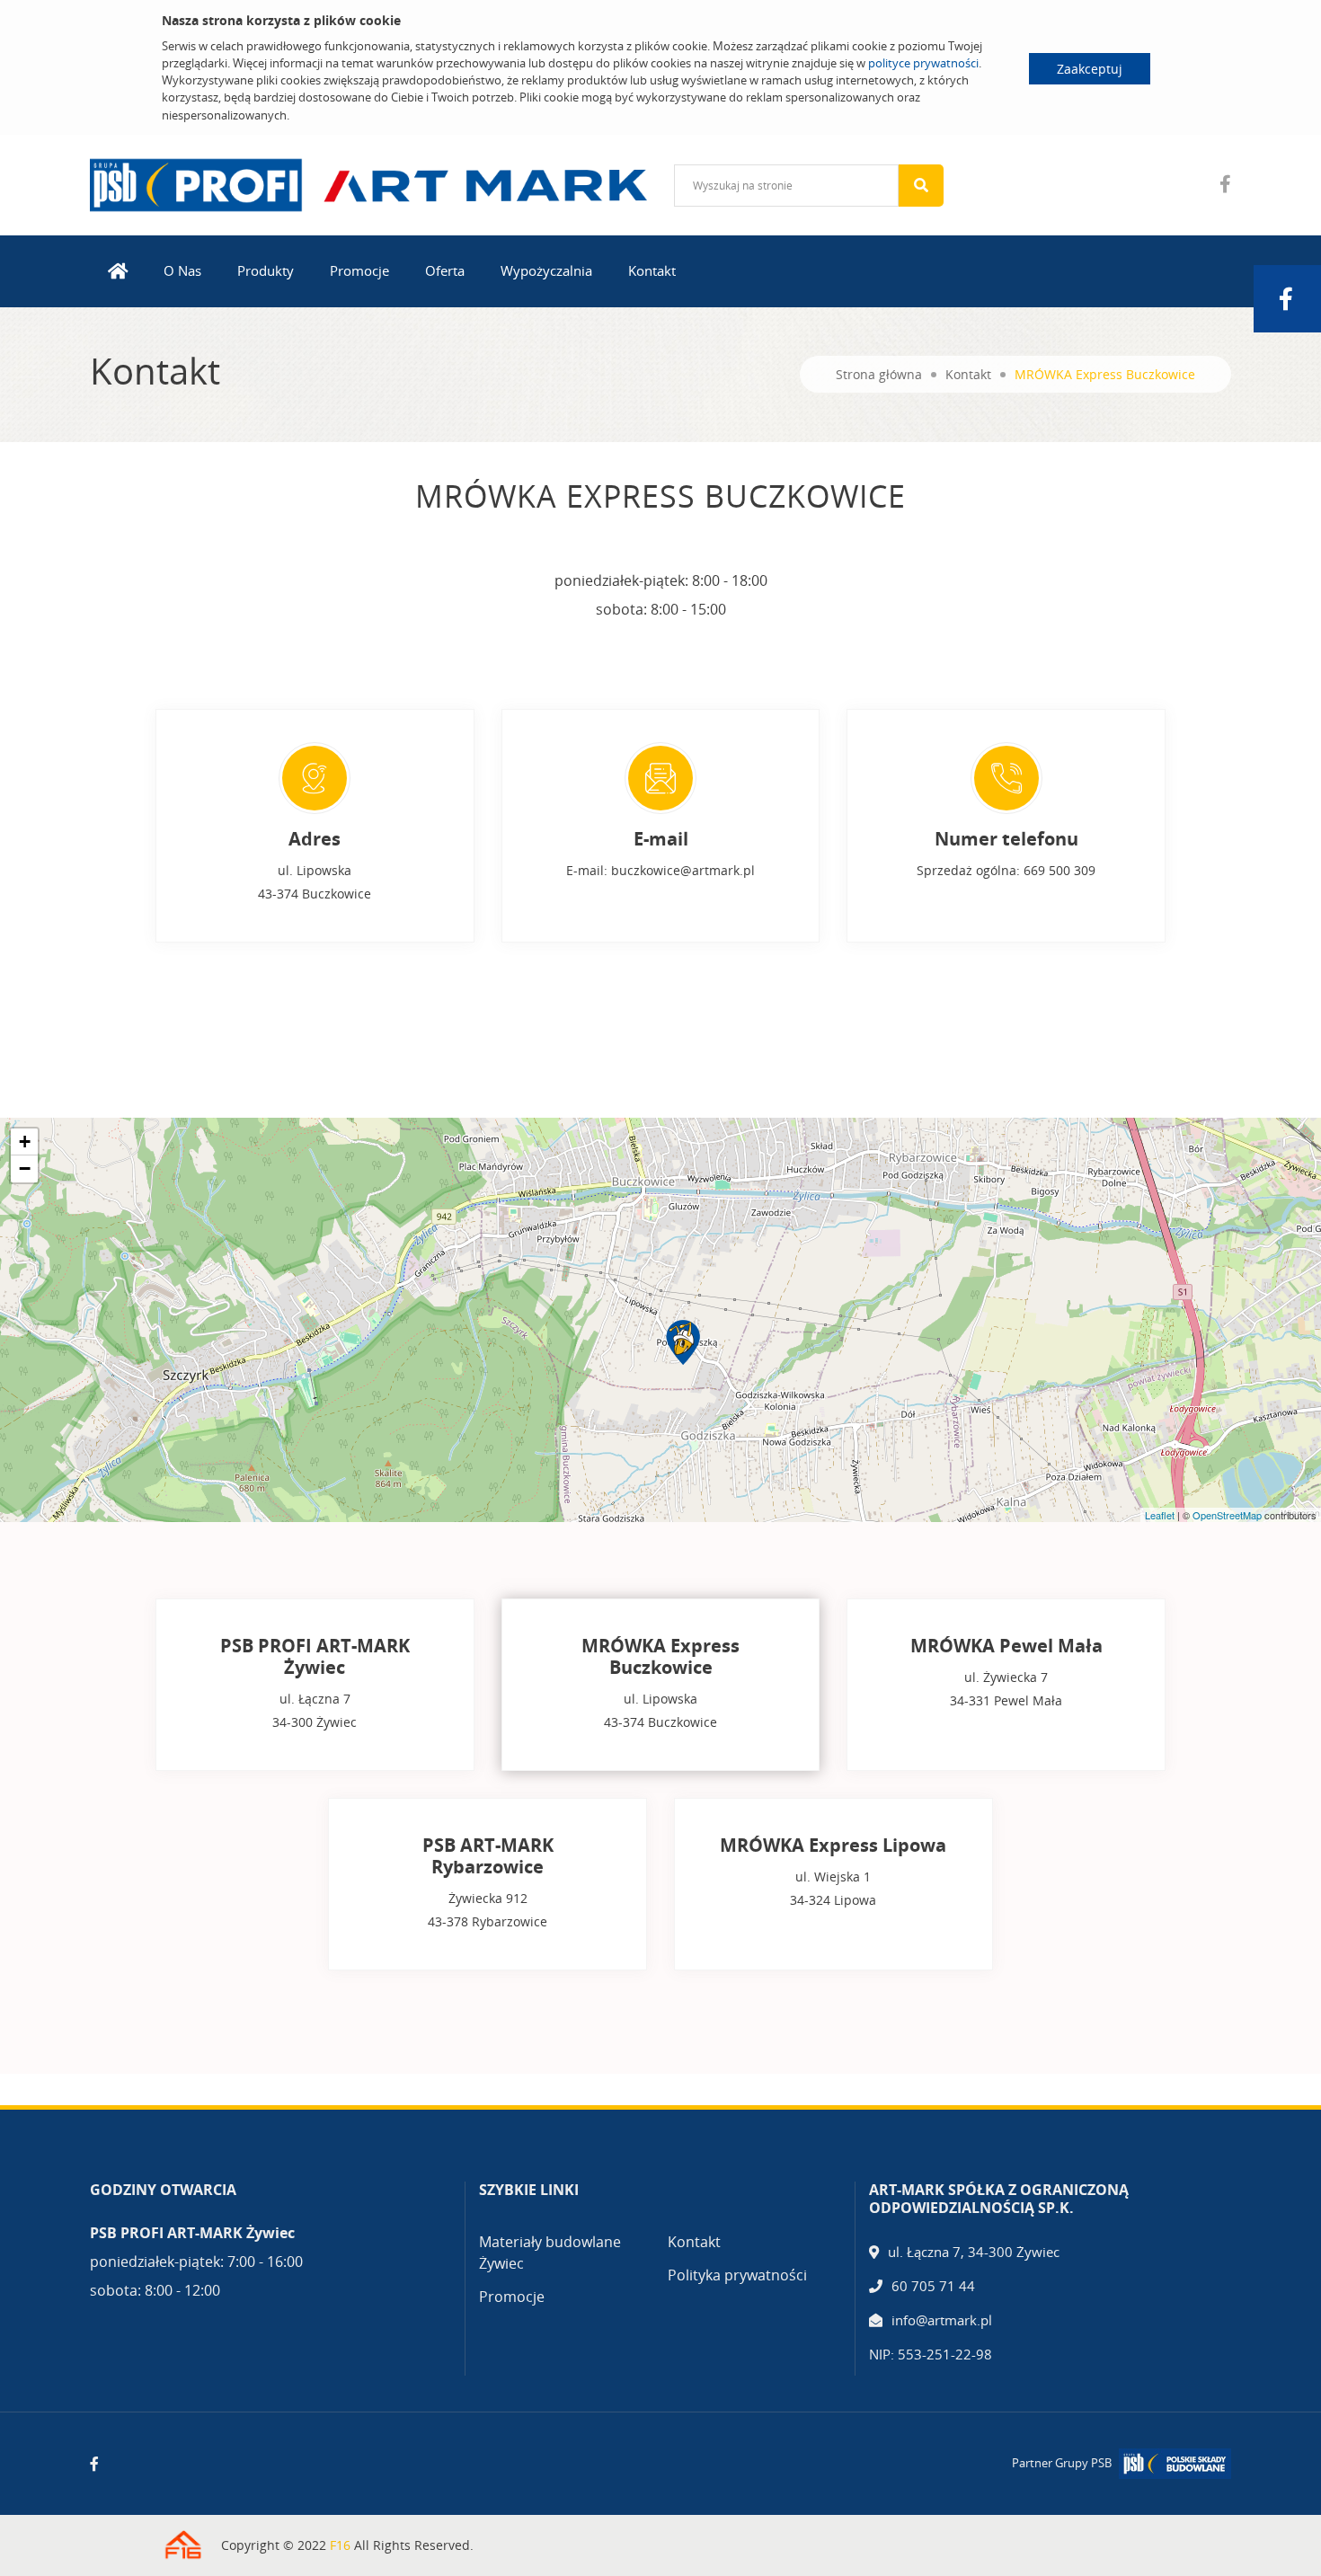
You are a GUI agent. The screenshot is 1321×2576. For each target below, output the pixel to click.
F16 (340, 2545)
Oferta (445, 270)
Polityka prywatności (737, 2275)
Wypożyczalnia (546, 270)
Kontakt (652, 270)
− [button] (25, 1168)
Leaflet (1160, 1515)
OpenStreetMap (1227, 1515)
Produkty (266, 270)
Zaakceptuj (1090, 69)
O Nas (182, 270)
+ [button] (25, 1142)
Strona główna (879, 374)
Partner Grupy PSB (1062, 2463)
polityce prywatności (923, 63)
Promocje (359, 270)
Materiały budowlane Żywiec (550, 2253)
